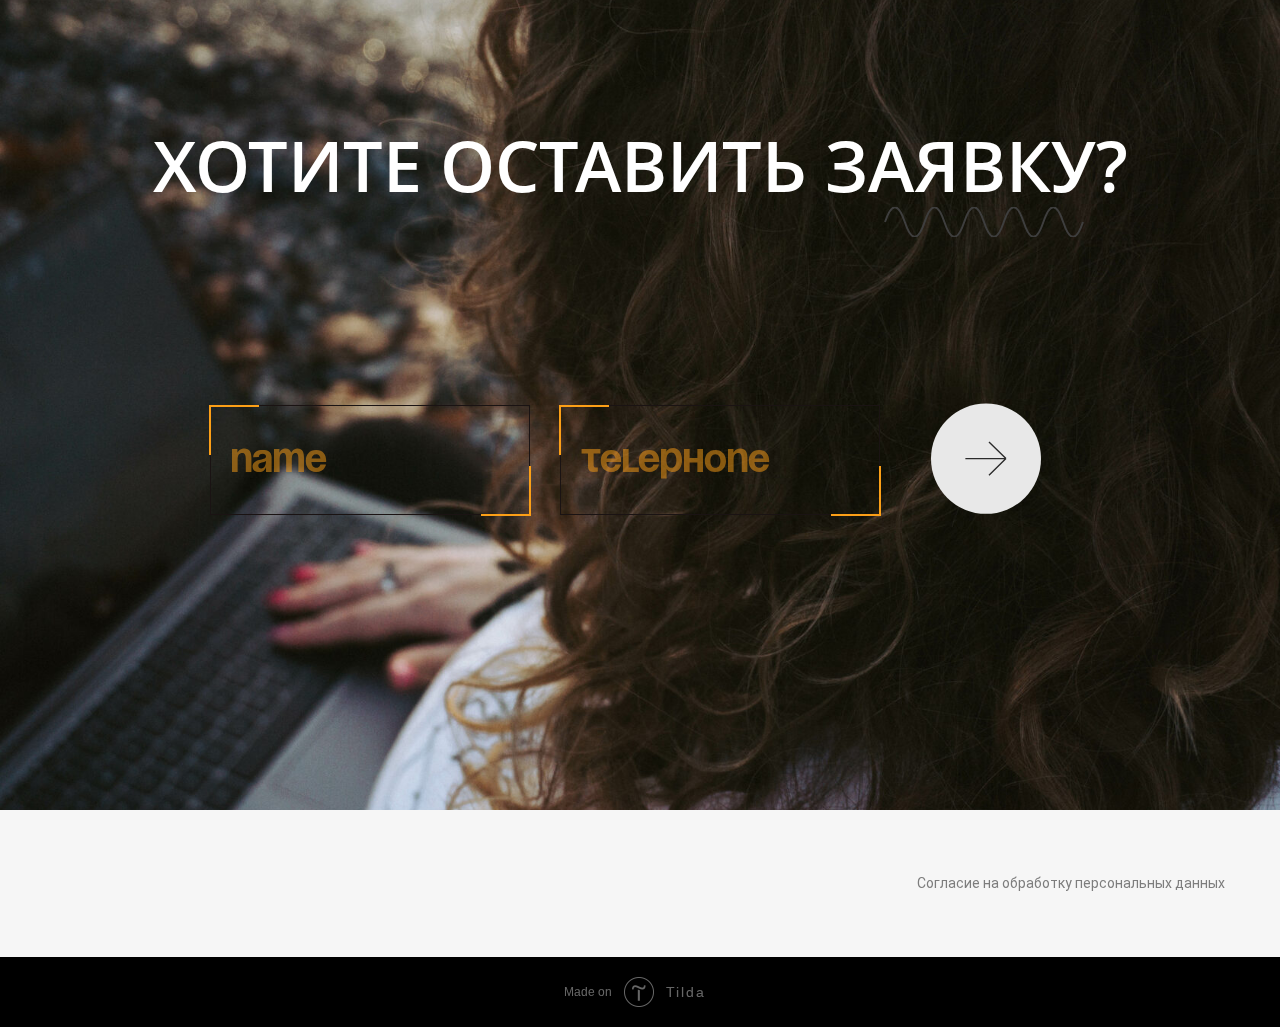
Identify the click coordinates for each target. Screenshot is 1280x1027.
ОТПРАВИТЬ (990, 459)
